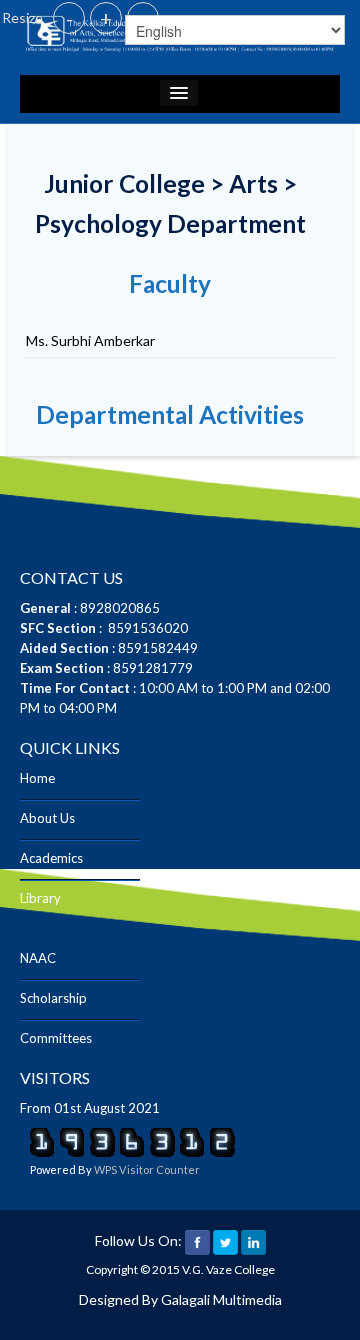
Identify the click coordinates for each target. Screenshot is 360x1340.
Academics (51, 858)
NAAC (38, 958)
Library (40, 898)
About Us (47, 818)
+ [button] (106, 18)
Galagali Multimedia (221, 1299)
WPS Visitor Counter (147, 1169)
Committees (56, 1038)
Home (37, 778)
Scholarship (53, 998)
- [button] (69, 18)
